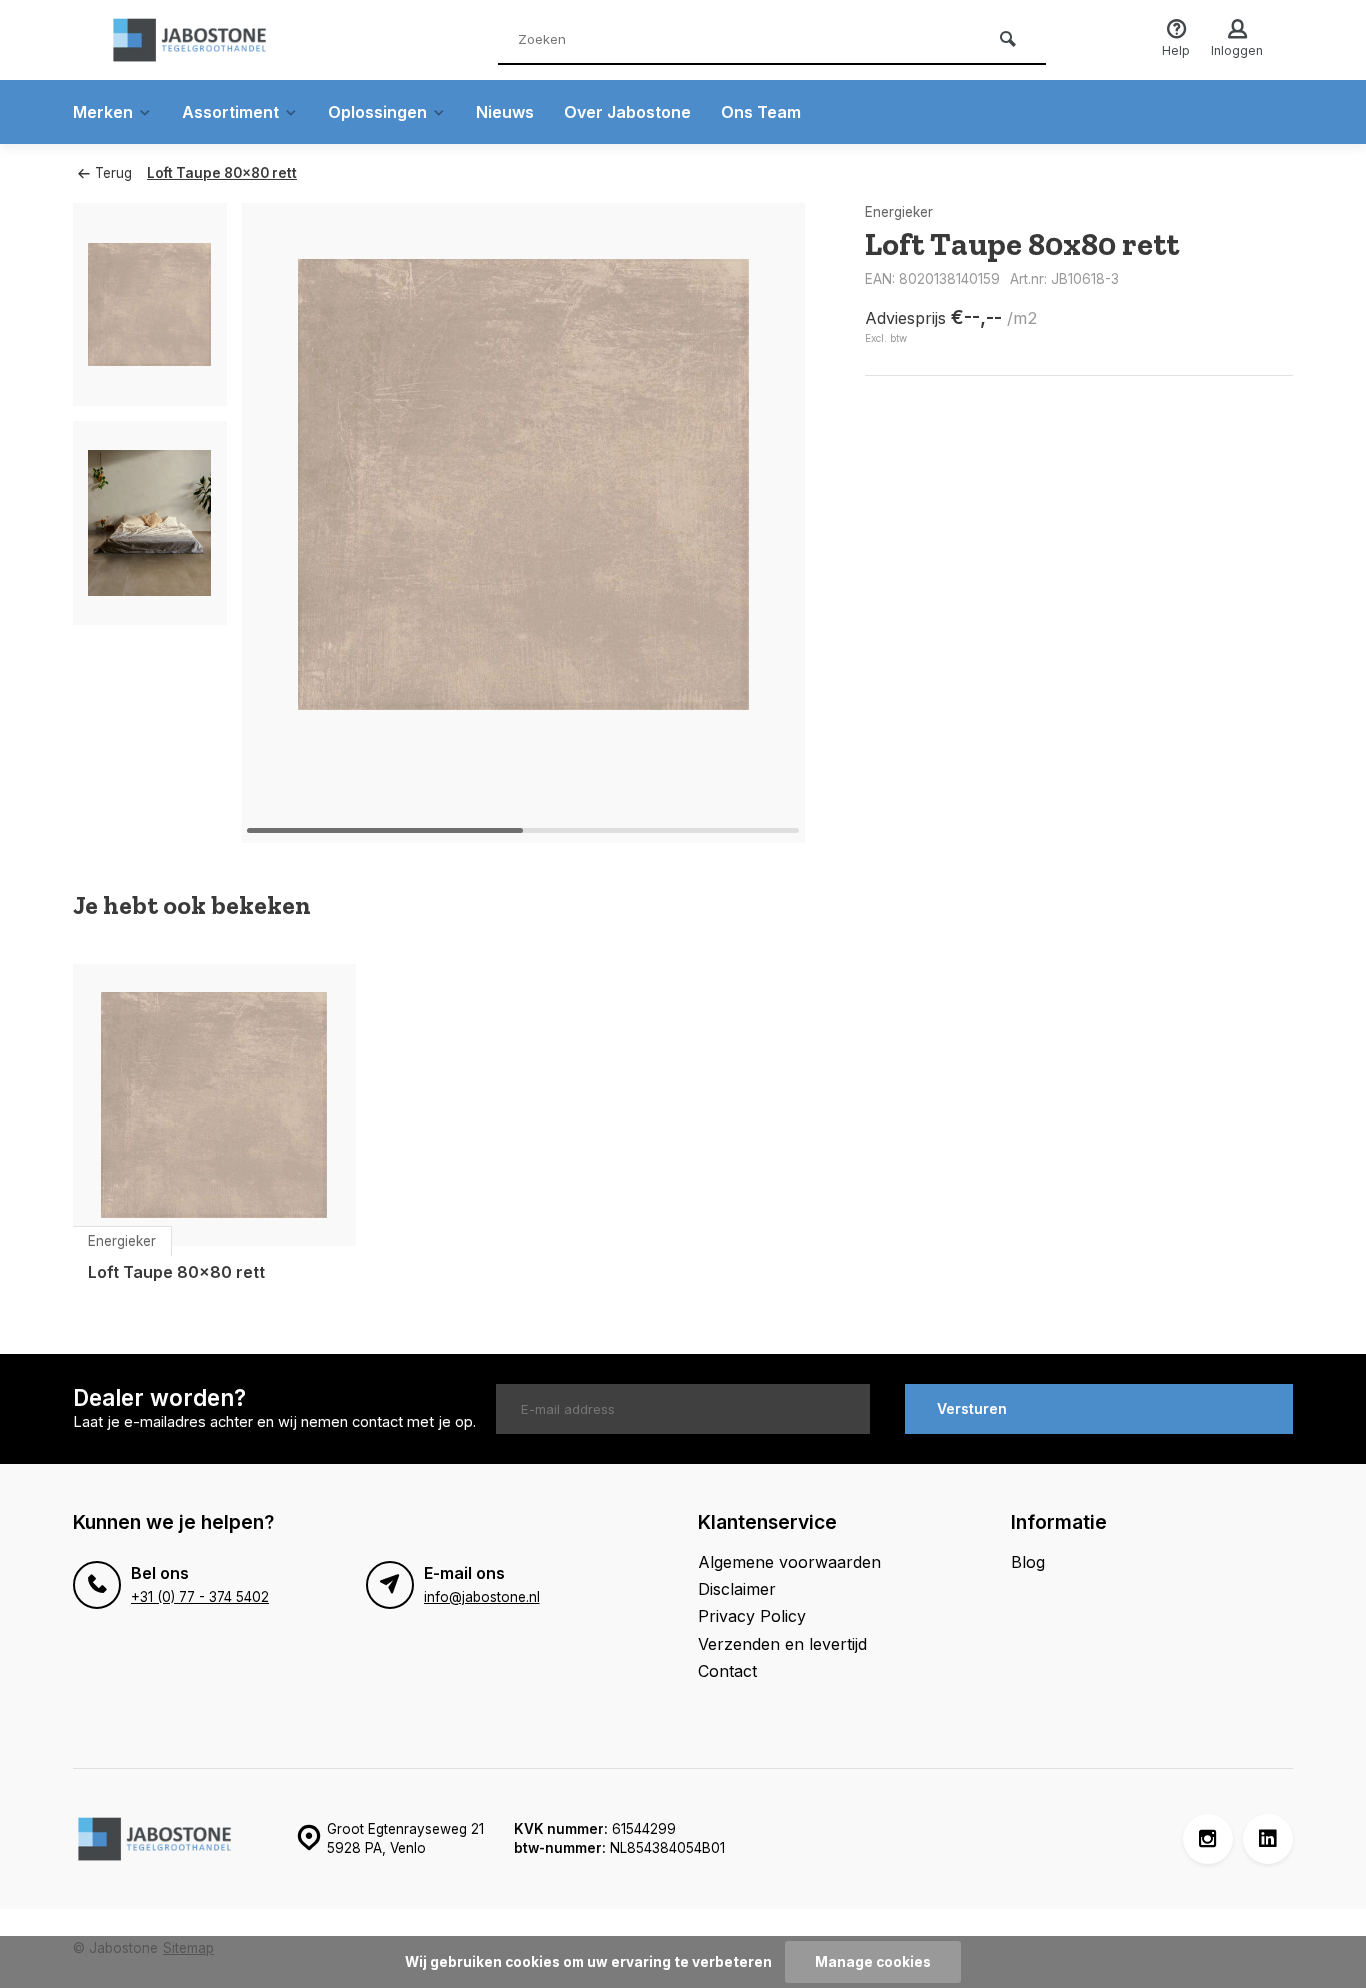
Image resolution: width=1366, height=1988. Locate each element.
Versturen (972, 1408)
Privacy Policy (752, 1616)
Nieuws (505, 112)
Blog (1028, 1562)
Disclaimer (737, 1589)
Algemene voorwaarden (789, 1562)
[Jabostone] (223, 40)
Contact (727, 1671)
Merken (103, 112)
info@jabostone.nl (482, 1597)
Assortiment (230, 112)
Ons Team (761, 112)
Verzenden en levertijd (782, 1644)
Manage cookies (873, 1962)
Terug (113, 173)
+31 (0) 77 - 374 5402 (200, 1597)
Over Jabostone (627, 112)
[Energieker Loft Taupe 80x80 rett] (214, 1105)
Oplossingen (377, 112)
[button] (765, 523)
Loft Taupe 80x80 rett (222, 173)
